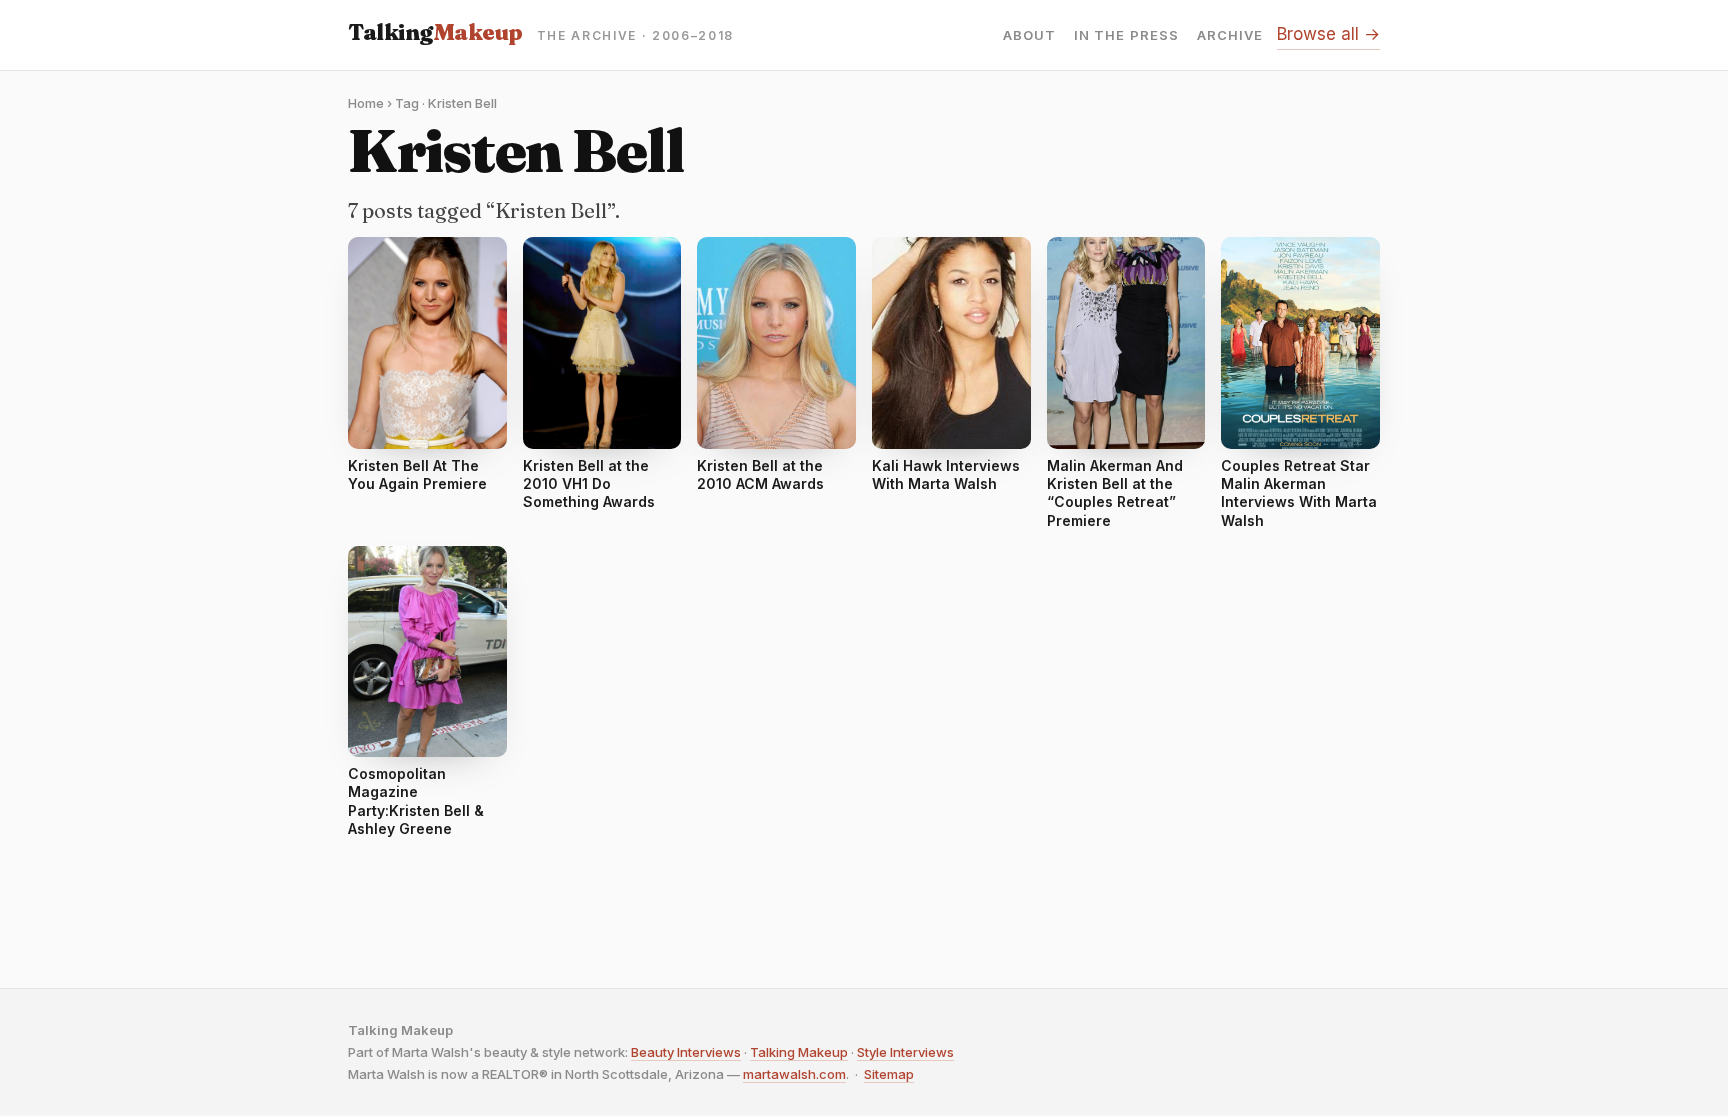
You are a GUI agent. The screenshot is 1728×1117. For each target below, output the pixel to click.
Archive (1230, 35)
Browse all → (1328, 34)
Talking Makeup (799, 1052)
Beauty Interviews (686, 1052)
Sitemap (889, 1074)
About (1029, 35)
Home (366, 103)
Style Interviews (905, 1052)
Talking (435, 32)
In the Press (1126, 35)
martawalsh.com (794, 1074)
